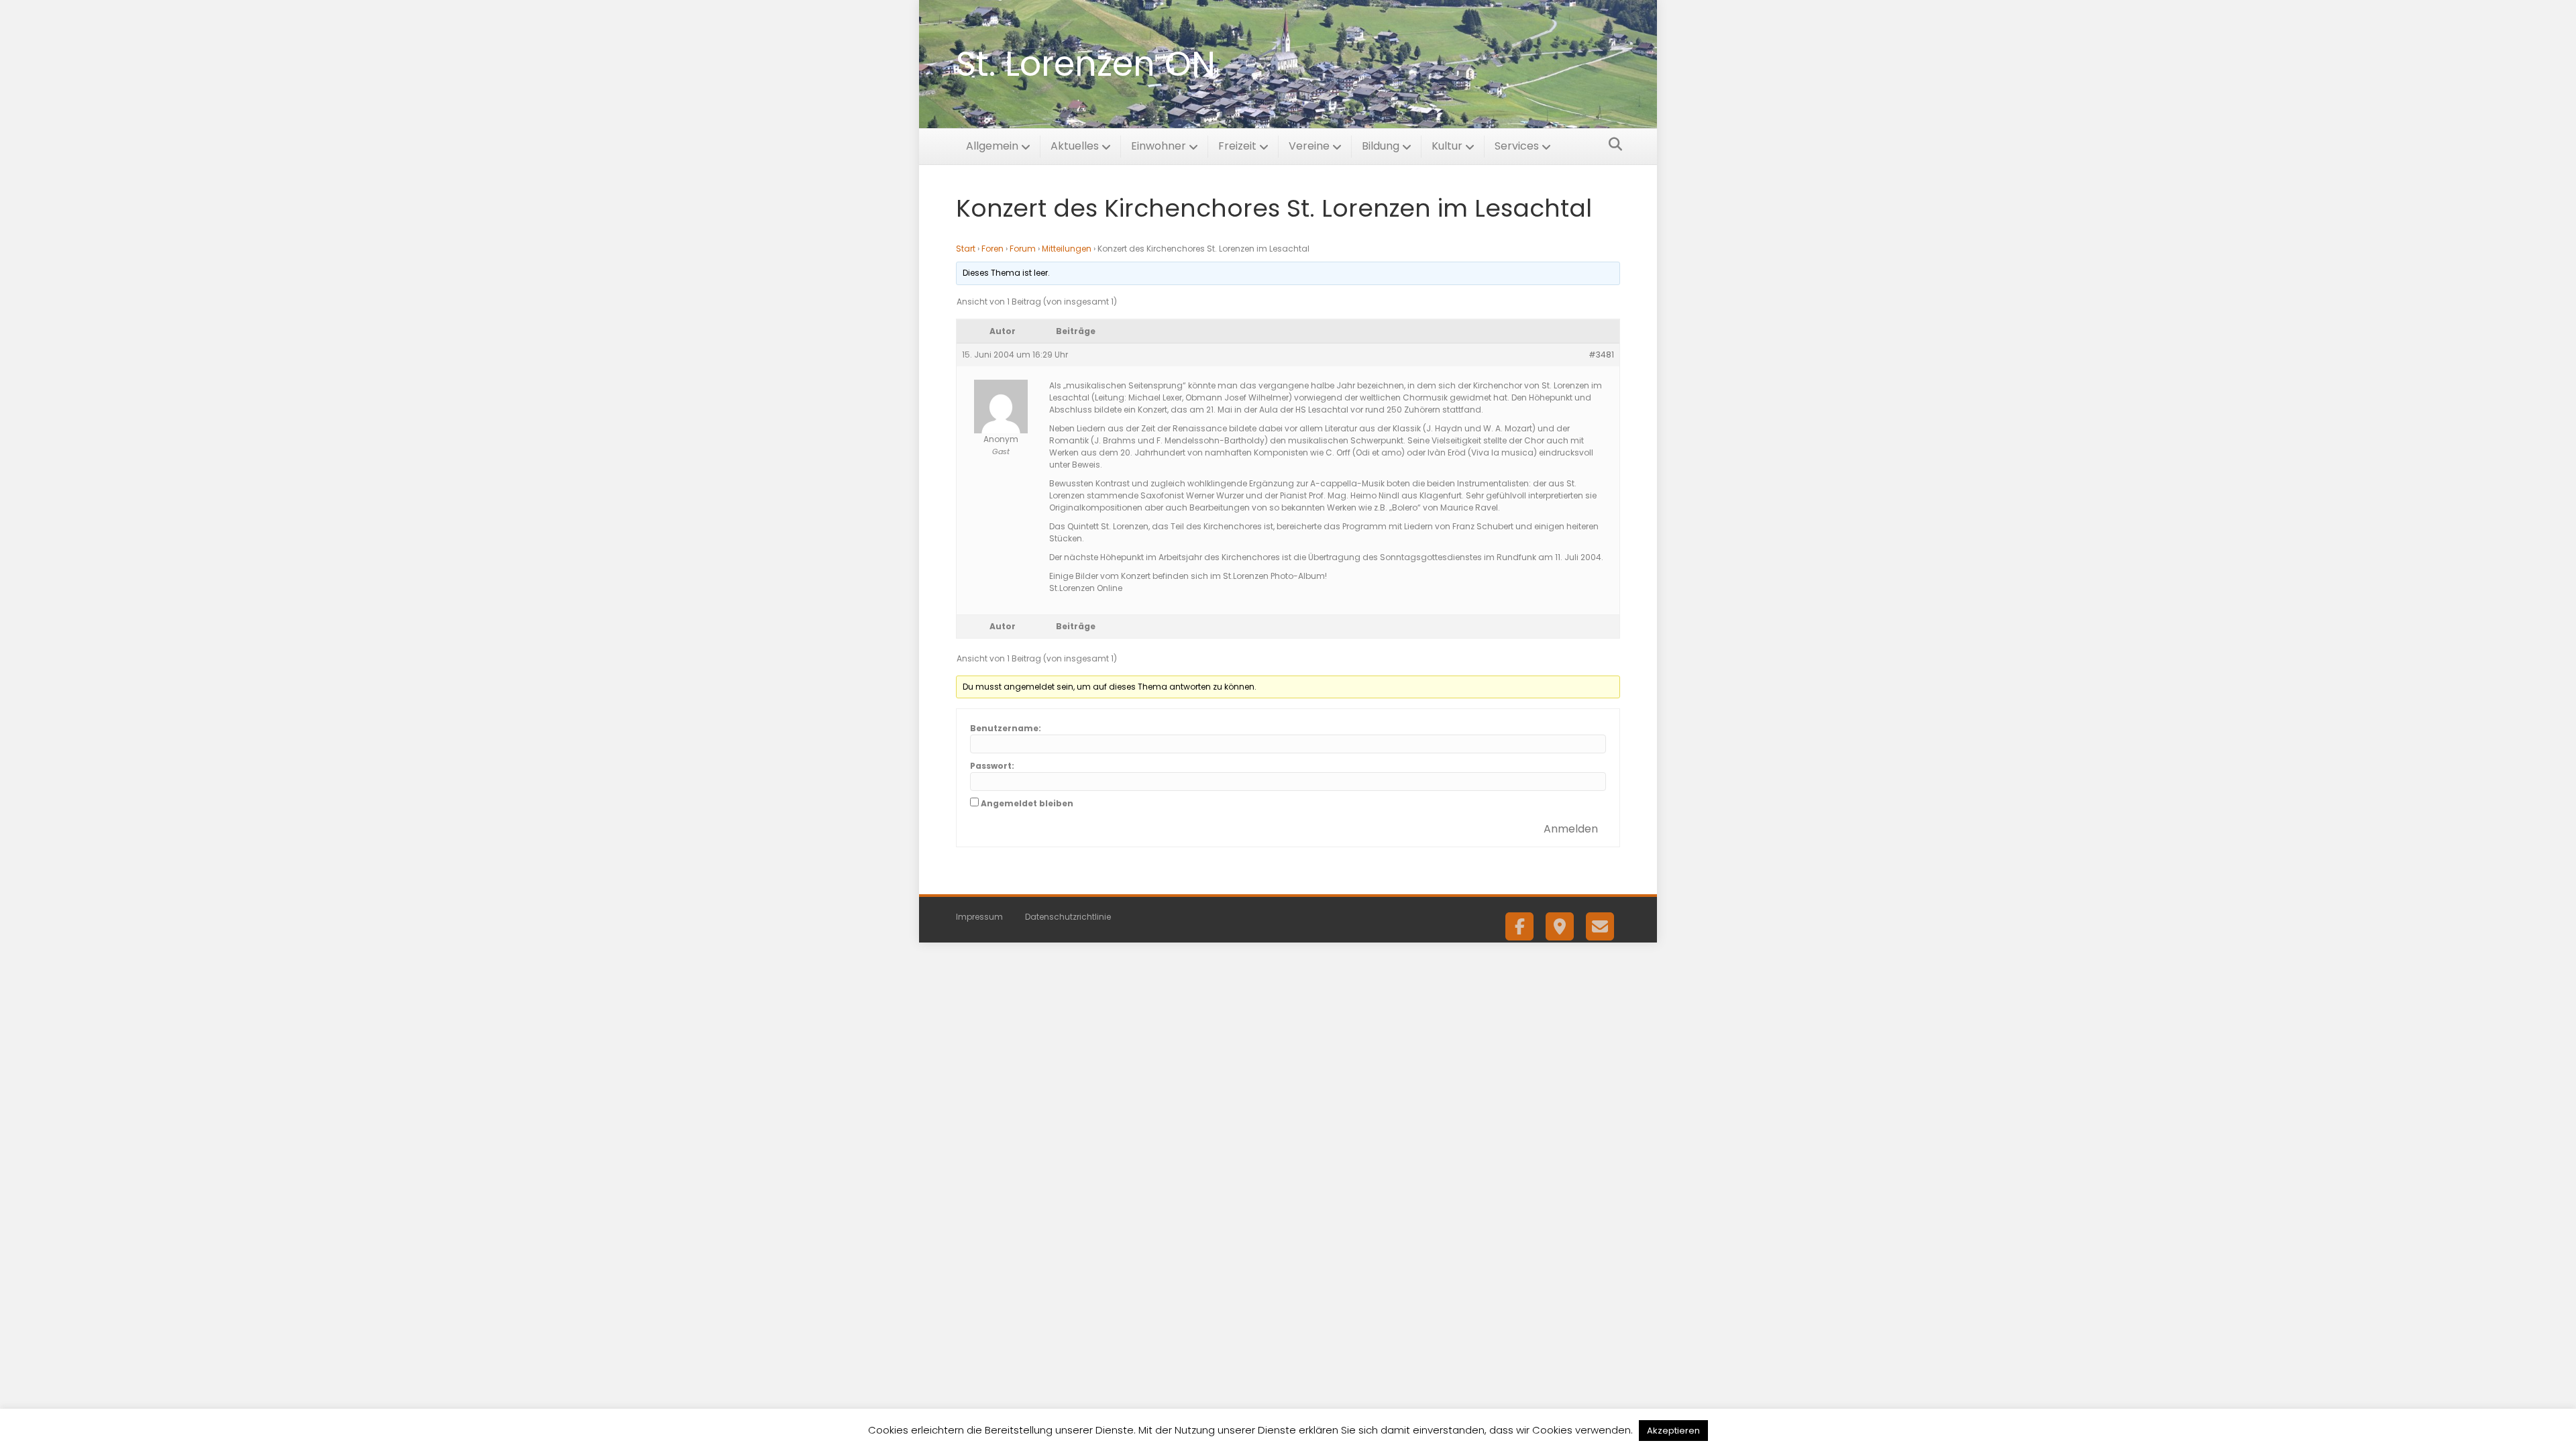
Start (966, 249)
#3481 (1601, 355)
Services (1517, 146)
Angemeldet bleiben (1027, 803)
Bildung (1381, 146)
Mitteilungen (1067, 249)
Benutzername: (1006, 728)
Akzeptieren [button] (1673, 1431)
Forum (1023, 249)
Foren (992, 249)
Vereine (1309, 146)
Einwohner (1159, 146)
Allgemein (992, 146)
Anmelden (1571, 829)
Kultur (1447, 146)
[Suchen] (1612, 144)
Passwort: (992, 766)
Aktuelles (1075, 146)
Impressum (979, 917)
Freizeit (1237, 146)
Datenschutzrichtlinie (1068, 917)
